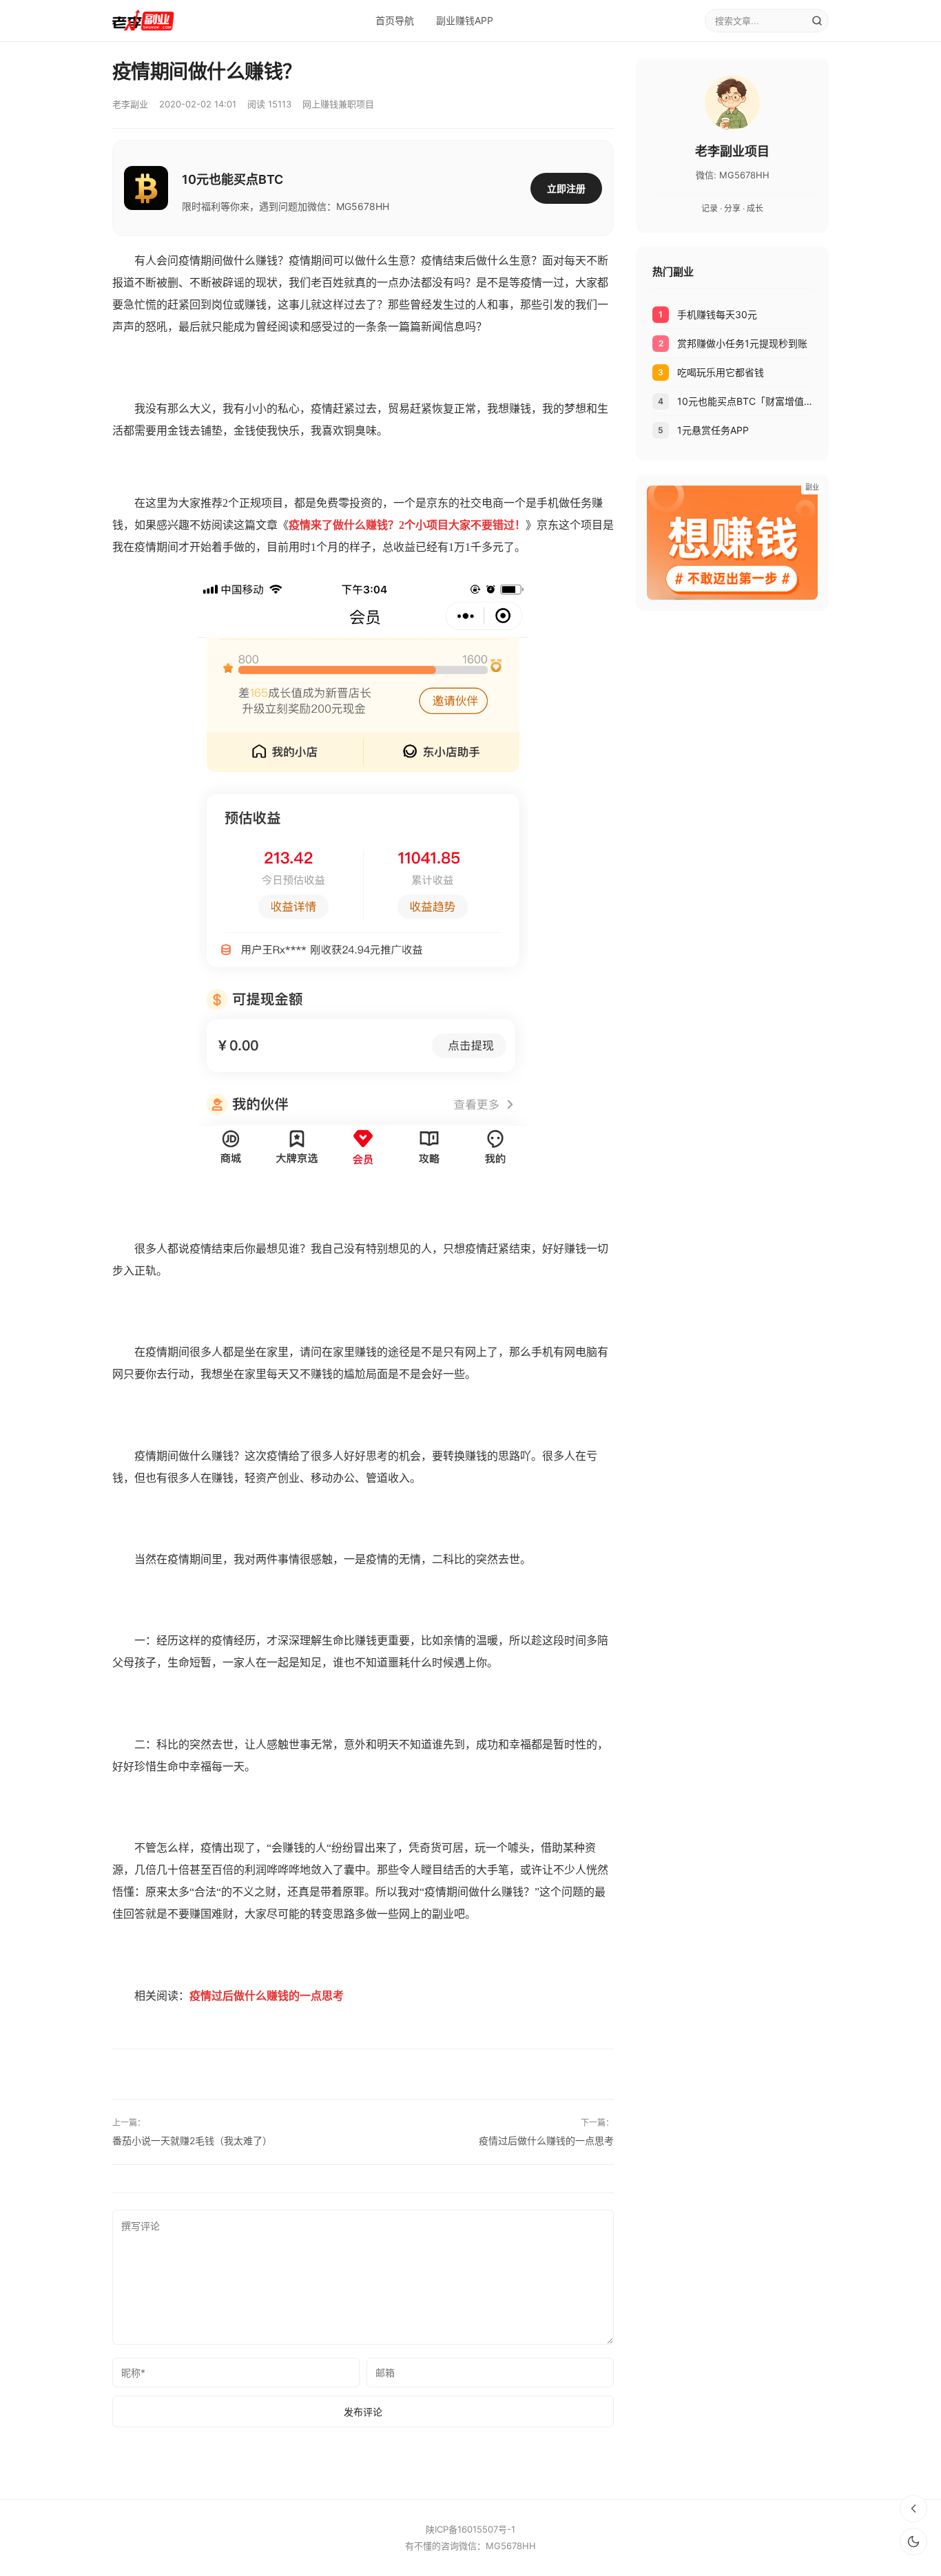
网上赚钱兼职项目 (338, 104)
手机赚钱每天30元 (717, 314)
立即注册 (566, 188)
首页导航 (395, 20)
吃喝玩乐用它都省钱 (721, 372)
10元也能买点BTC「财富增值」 (745, 401)
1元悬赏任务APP (713, 430)
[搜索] (817, 21)
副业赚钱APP (465, 20)
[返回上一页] (913, 2509)
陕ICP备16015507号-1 (470, 2529)
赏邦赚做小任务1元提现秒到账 (742, 343)
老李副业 (130, 104)
